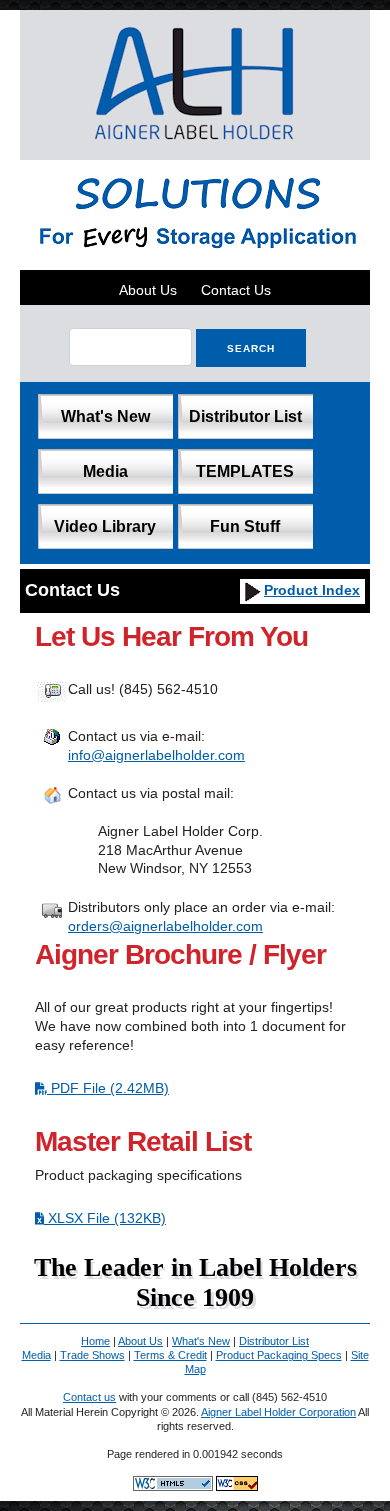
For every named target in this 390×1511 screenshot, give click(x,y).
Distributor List (245, 416)
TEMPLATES (245, 471)
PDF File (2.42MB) (108, 1088)
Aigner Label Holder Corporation (278, 1412)
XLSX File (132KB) (105, 1218)
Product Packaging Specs (279, 1355)
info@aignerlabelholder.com (156, 755)
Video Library (105, 526)
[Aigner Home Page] (195, 150)
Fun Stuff (245, 526)
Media (105, 471)
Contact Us (236, 290)
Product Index (312, 590)
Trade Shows (92, 1355)
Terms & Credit (170, 1355)
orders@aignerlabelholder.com (165, 926)
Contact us (89, 1397)
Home (95, 1341)
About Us (148, 290)
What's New (105, 416)
